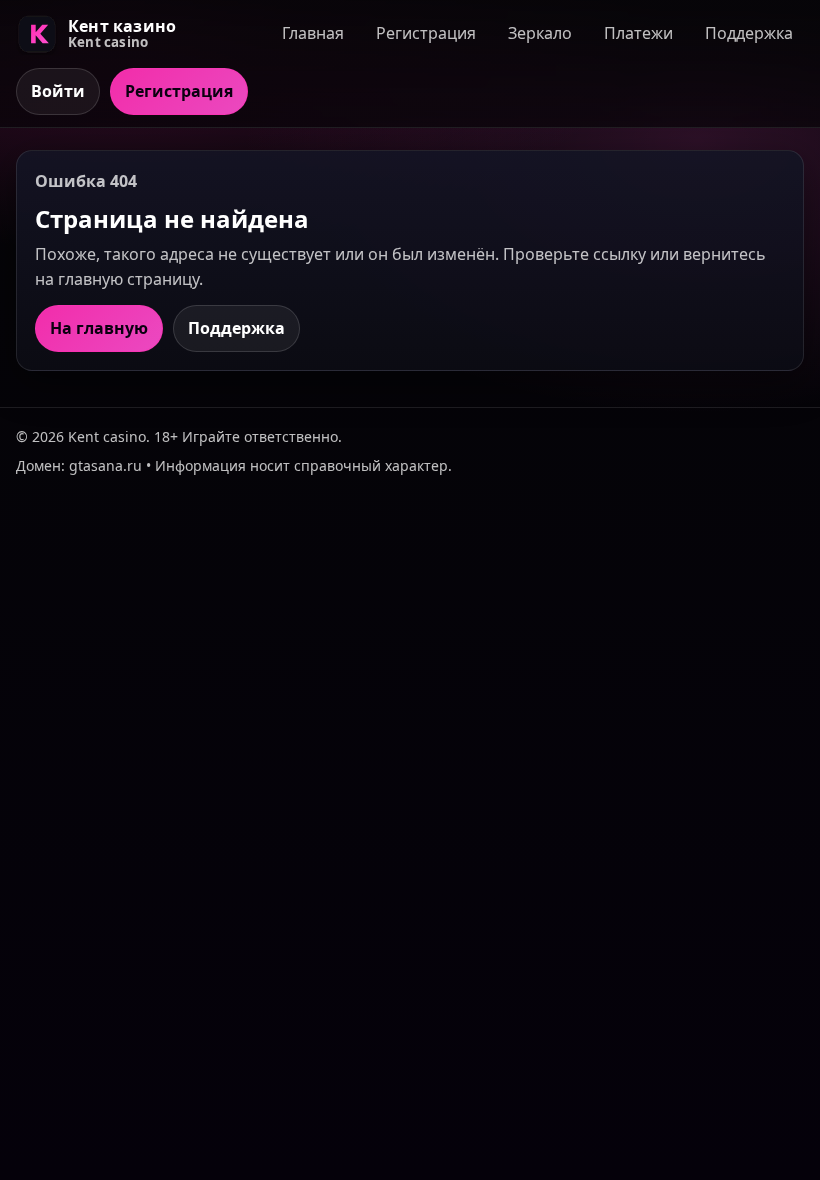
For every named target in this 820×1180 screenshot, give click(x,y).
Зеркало (540, 33)
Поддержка (749, 33)
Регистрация (426, 33)
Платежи (638, 33)
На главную (99, 328)
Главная (313, 33)
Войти (58, 91)
